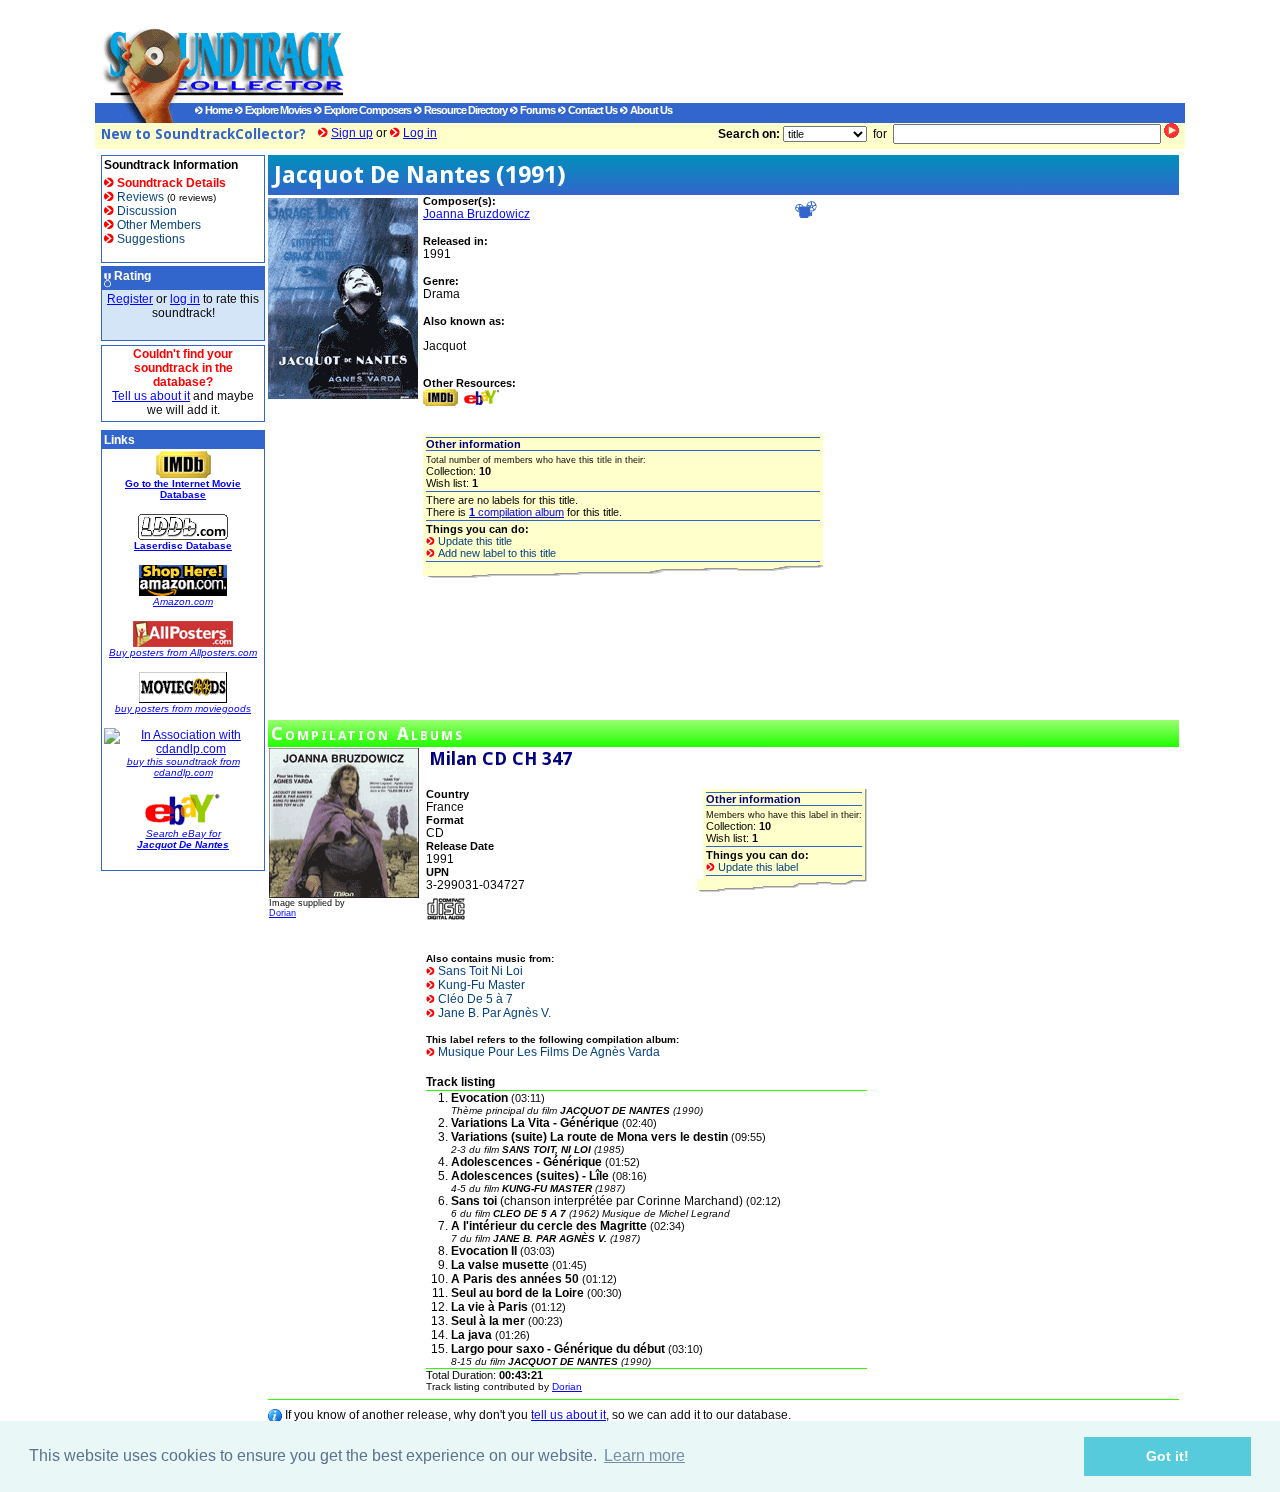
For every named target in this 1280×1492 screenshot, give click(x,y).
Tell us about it (151, 396)
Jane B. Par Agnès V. (493, 1013)
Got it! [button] (1167, 1456)
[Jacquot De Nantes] (343, 395)
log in (185, 299)
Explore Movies (277, 110)
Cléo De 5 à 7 (474, 999)
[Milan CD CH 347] (344, 894)
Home (217, 110)
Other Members (157, 225)
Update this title (473, 541)
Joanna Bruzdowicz (476, 214)
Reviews (139, 197)
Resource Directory (464, 110)
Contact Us (591, 110)
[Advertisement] (745, 51)
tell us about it (568, 1415)
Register (130, 299)
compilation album (516, 512)
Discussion (145, 211)
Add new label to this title (495, 553)
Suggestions (149, 239)
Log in (420, 133)
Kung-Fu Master (480, 985)
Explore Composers (366, 110)
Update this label (756, 867)
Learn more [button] (644, 1455)
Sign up (352, 133)
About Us (650, 110)
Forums (536, 110)
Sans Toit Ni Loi (479, 971)
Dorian (282, 913)
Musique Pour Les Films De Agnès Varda (547, 1052)
